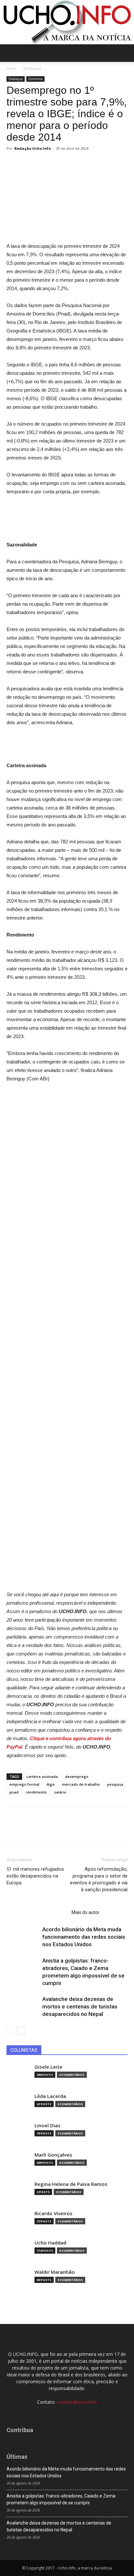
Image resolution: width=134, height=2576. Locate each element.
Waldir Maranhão (55, 2272)
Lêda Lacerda (50, 2096)
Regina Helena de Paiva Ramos (71, 2184)
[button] (125, 53)
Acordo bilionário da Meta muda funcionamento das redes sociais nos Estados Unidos (84, 1937)
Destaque (32, 69)
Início (11, 69)
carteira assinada (42, 1776)
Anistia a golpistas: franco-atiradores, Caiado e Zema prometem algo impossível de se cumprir (61, 2499)
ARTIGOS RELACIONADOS (37, 1912)
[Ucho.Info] (67, 22)
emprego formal (24, 1784)
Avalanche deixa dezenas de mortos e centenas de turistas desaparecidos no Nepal (80, 2006)
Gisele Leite (48, 2067)
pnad (14, 1792)
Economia (35, 79)
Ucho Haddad (50, 2243)
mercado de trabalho (81, 1784)
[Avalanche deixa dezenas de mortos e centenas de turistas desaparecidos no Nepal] (23, 2007)
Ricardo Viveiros (54, 2213)
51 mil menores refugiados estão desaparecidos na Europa (35, 1876)
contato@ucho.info (77, 2402)
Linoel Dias (47, 2126)
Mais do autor (86, 1912)
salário (60, 1792)
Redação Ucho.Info (33, 148)
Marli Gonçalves (53, 2155)
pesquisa (115, 1784)
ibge (51, 1784)
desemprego (77, 1776)
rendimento (36, 1792)
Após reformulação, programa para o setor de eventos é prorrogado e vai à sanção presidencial (99, 1879)
